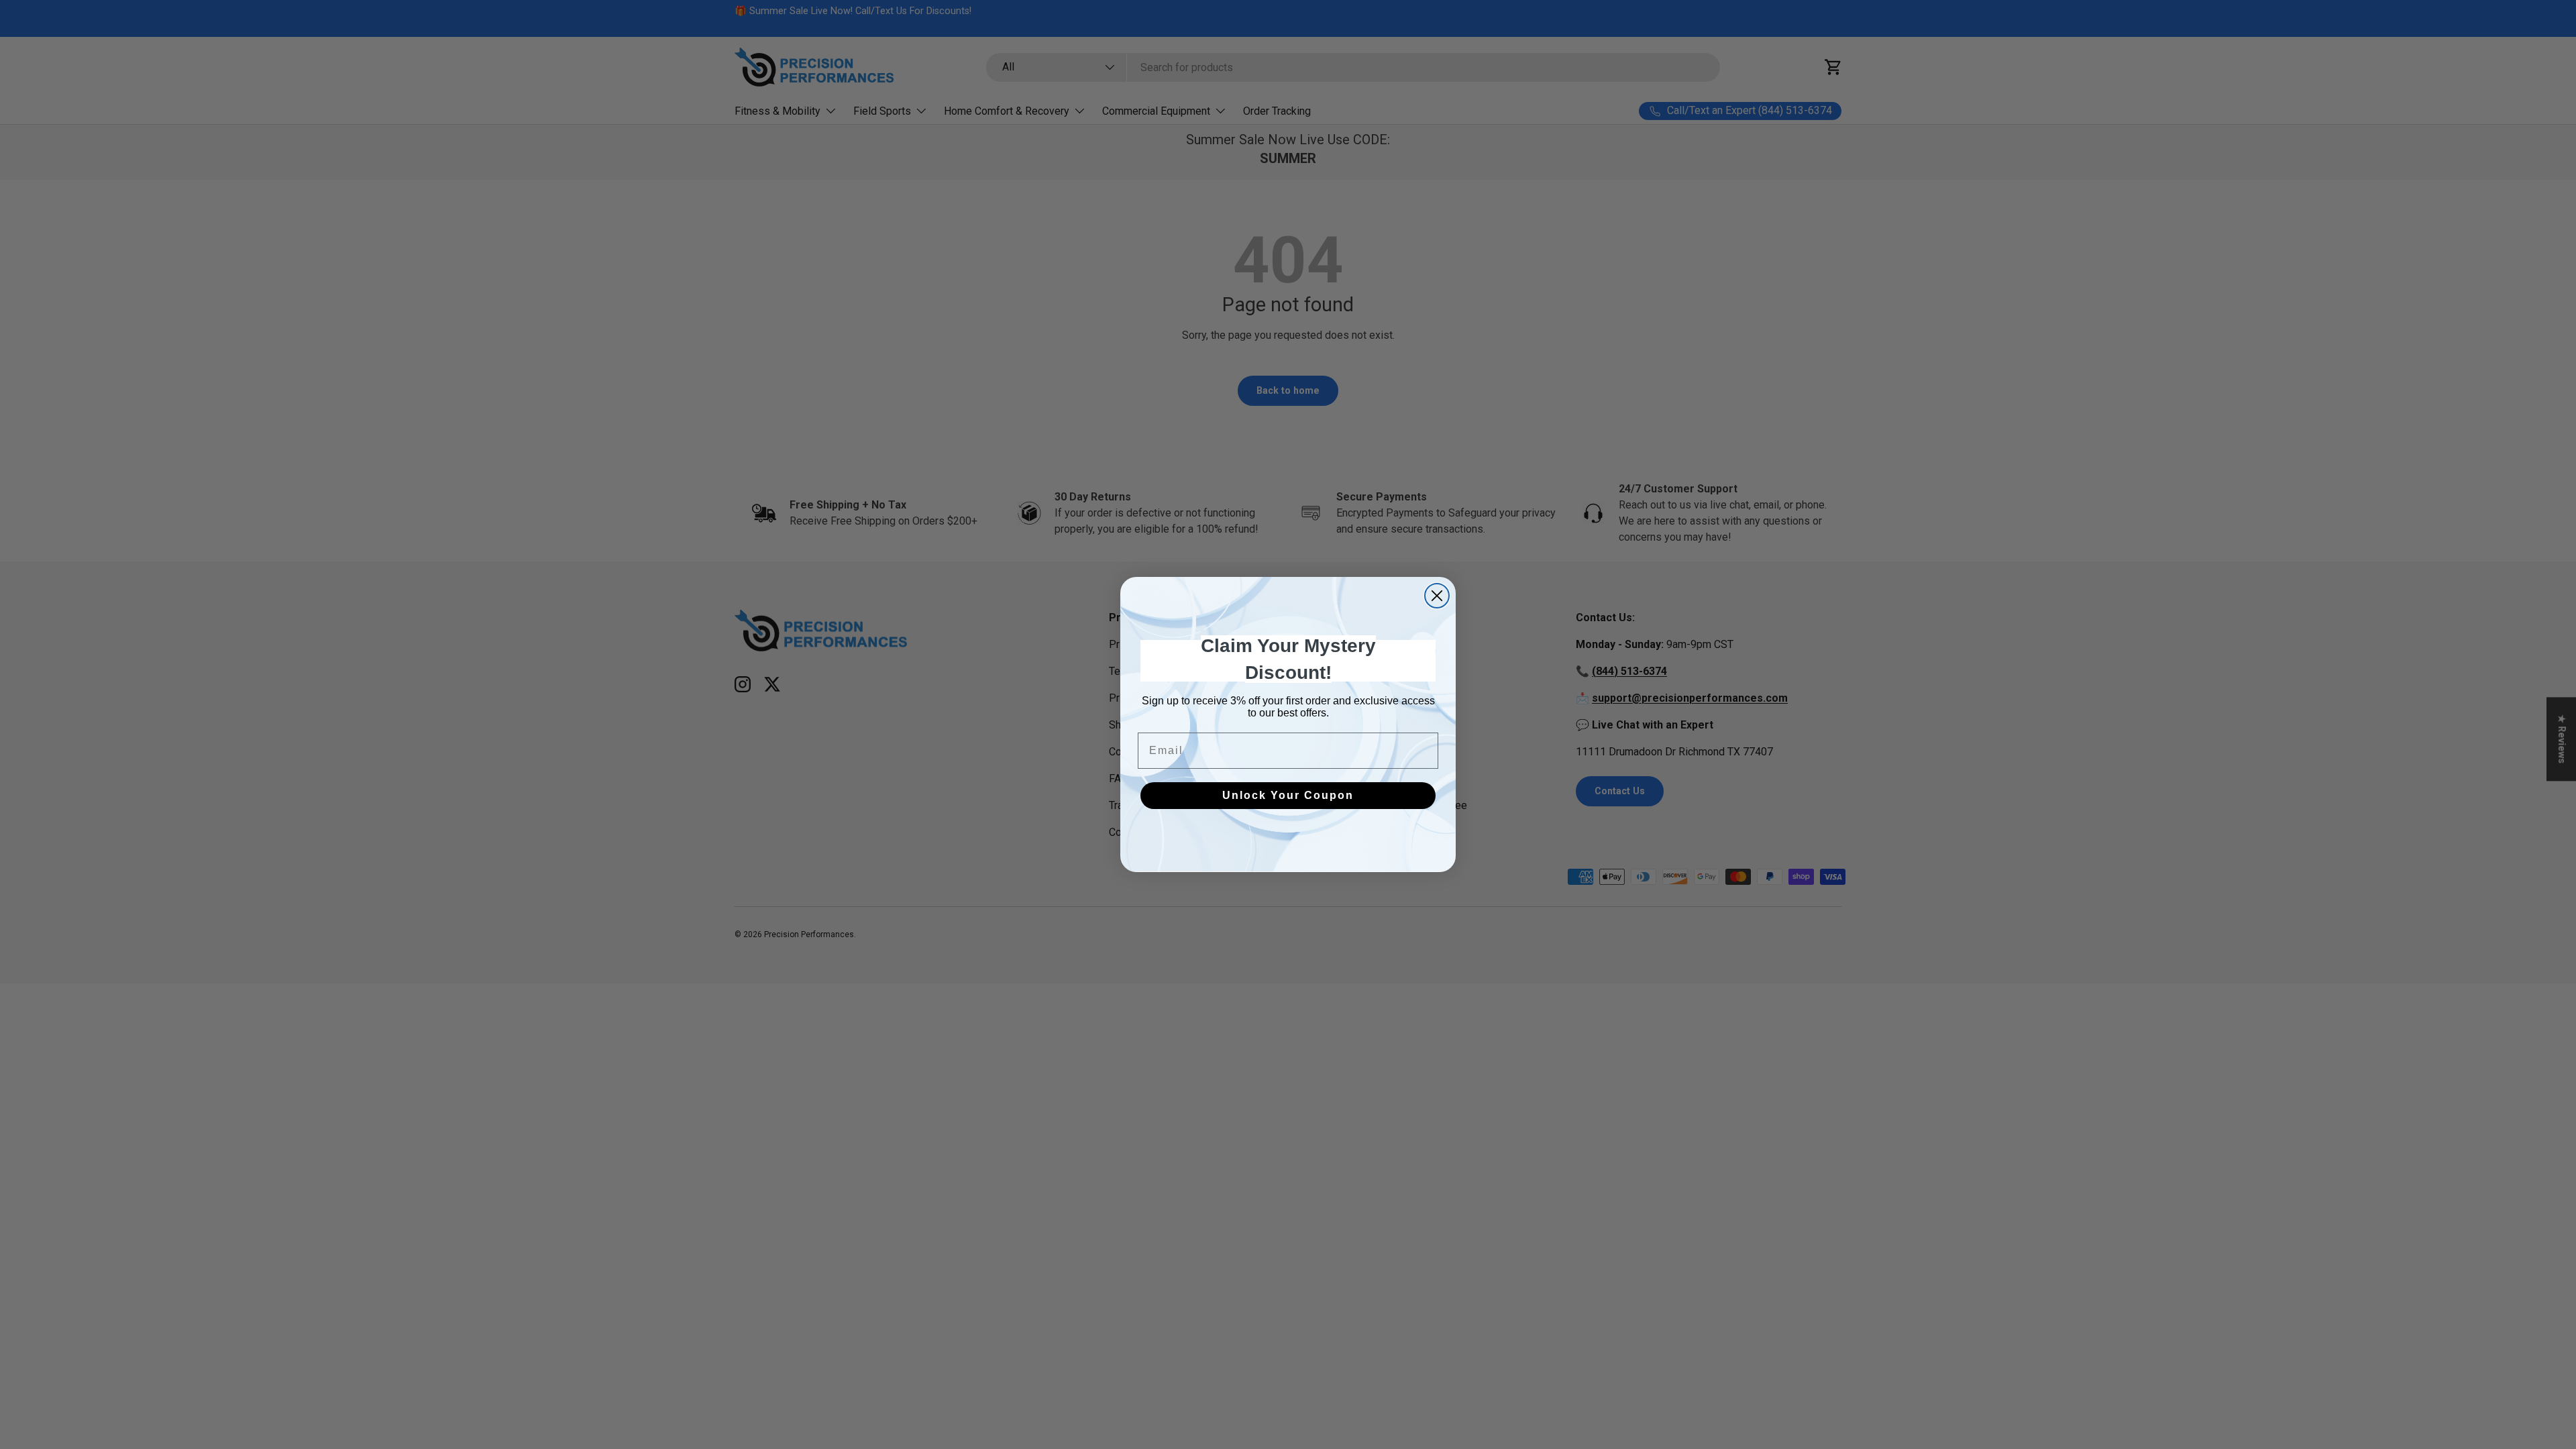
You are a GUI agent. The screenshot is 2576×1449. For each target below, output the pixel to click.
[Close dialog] (1437, 596)
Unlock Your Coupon (1288, 795)
